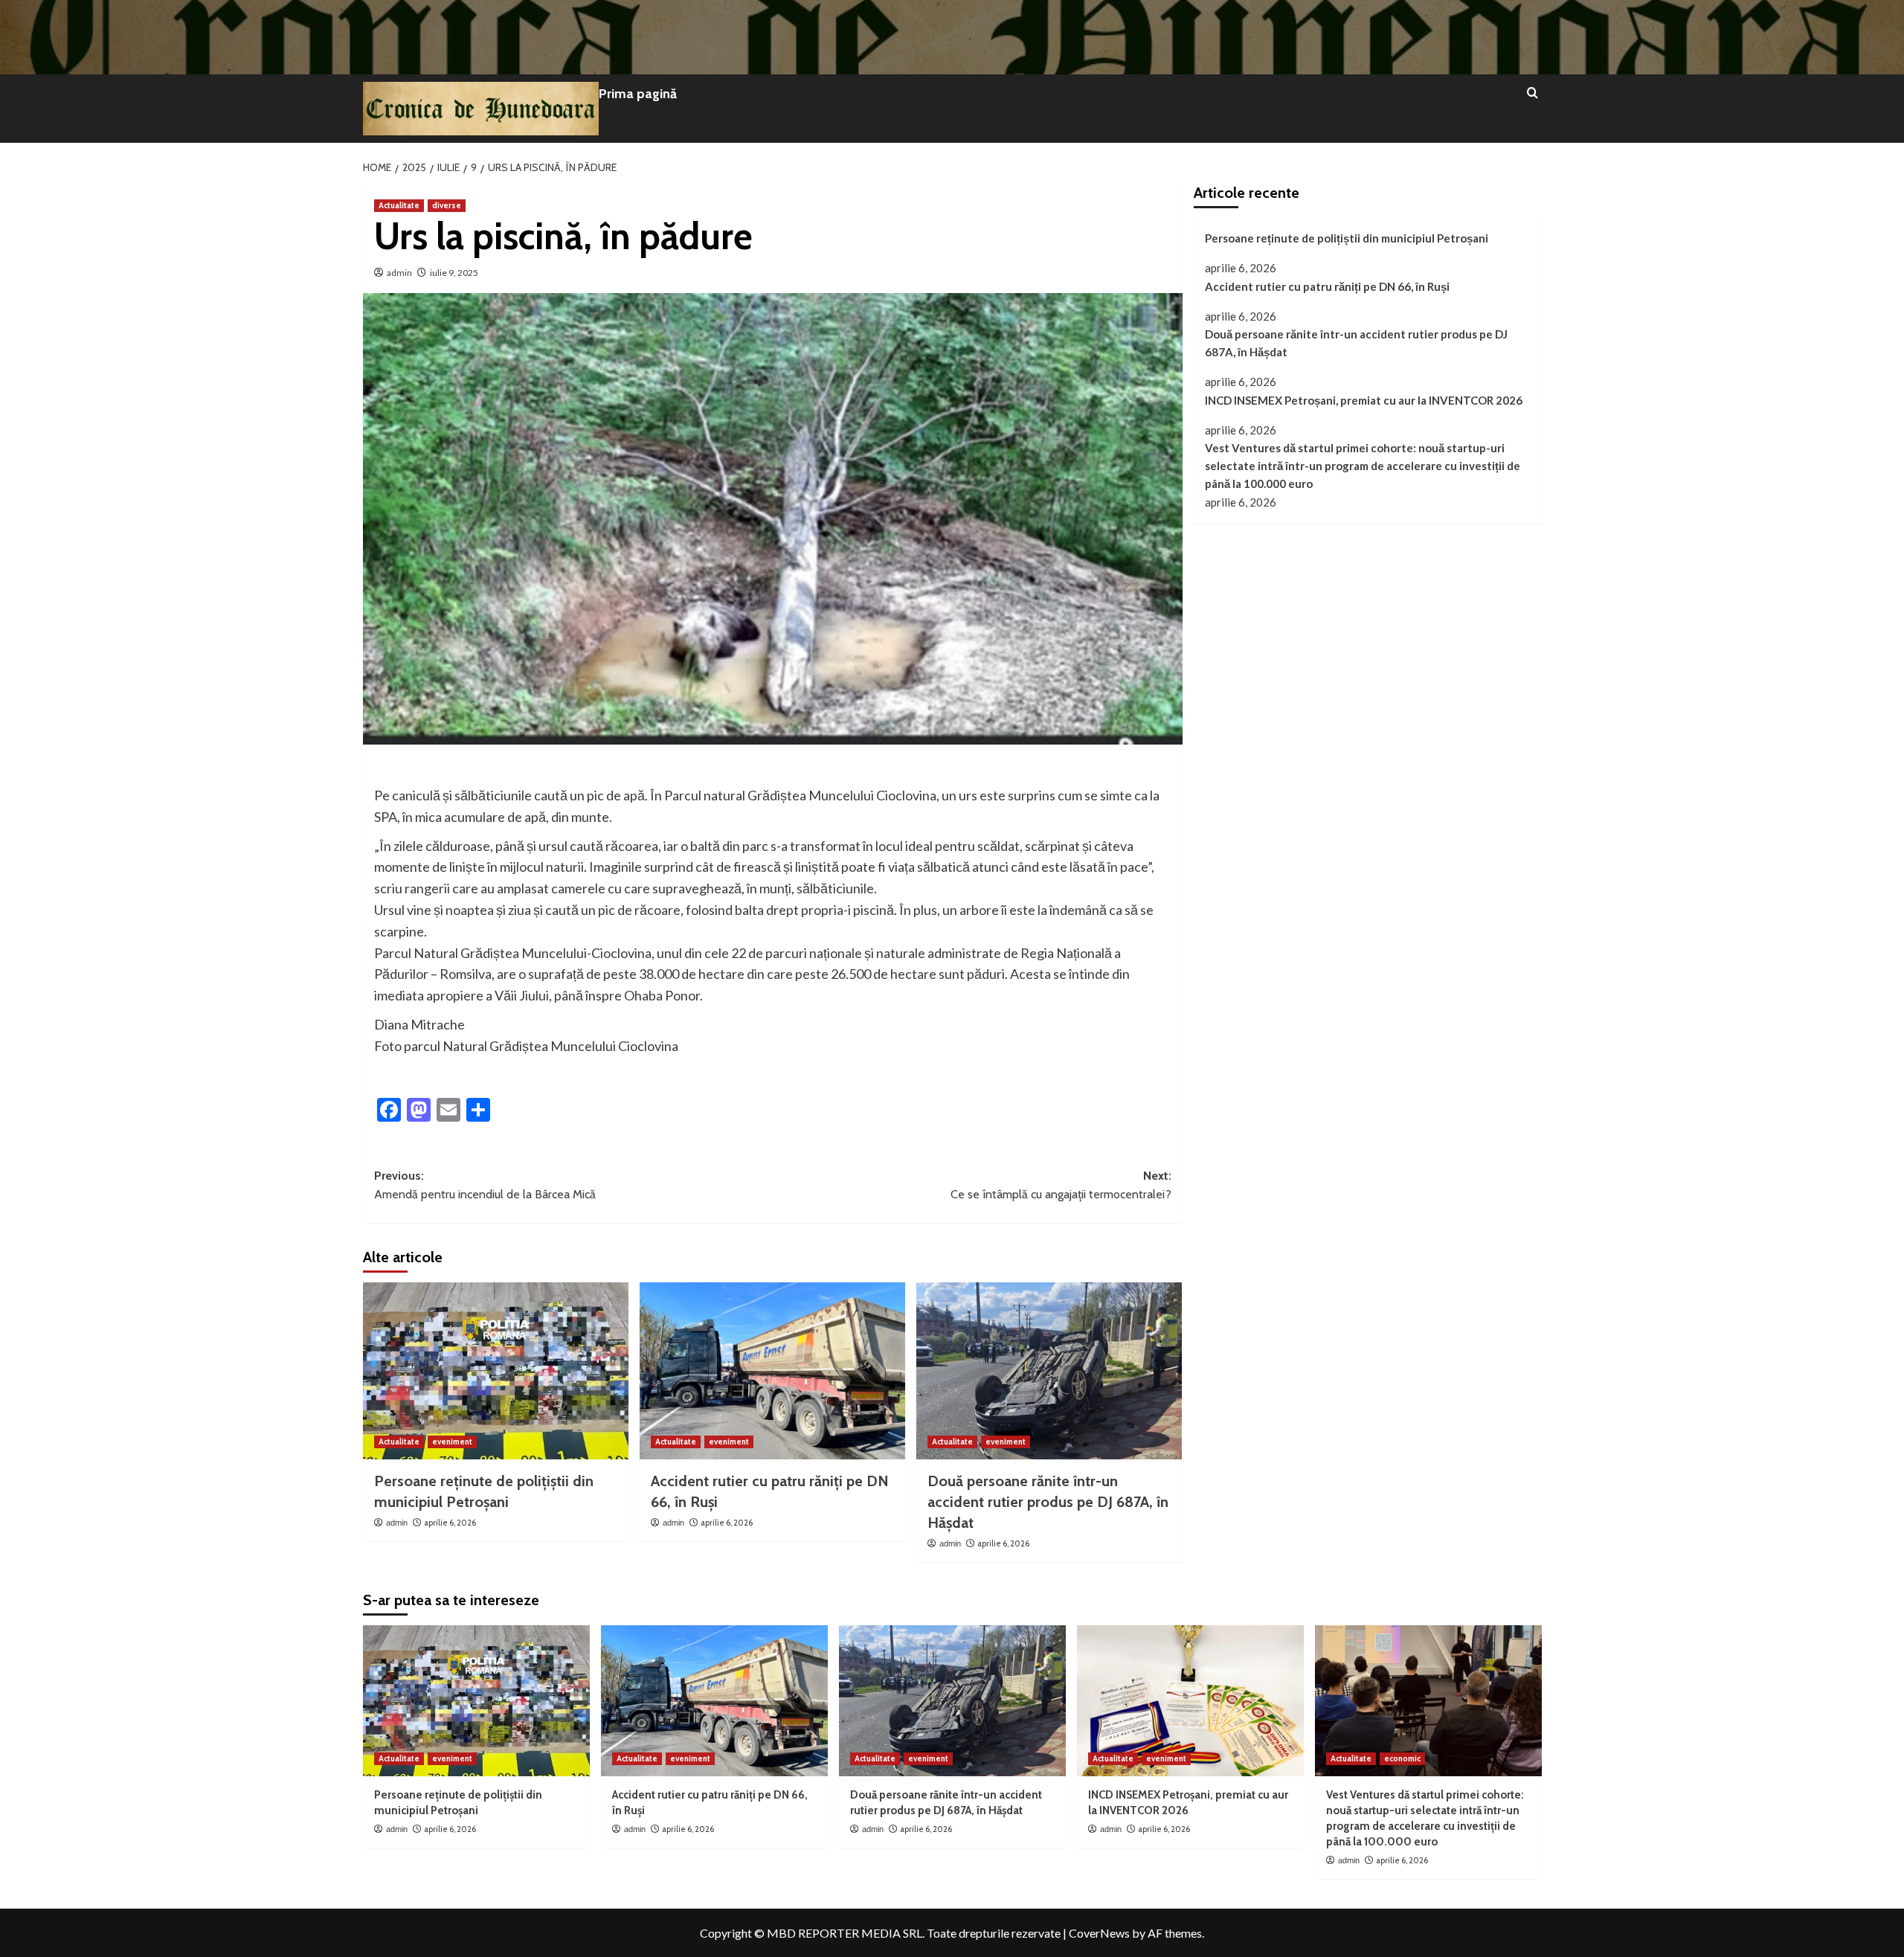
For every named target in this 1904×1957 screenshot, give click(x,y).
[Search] (1532, 93)
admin (399, 273)
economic (1402, 1758)
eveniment (452, 1442)
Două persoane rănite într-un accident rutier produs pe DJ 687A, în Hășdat (1048, 1502)
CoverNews (1099, 1933)
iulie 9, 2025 (454, 273)
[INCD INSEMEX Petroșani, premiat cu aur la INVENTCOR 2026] (1190, 1701)
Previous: (485, 1185)
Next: (1061, 1185)
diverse (447, 205)
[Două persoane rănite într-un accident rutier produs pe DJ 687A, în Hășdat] (1049, 1371)
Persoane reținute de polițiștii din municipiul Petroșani (1347, 238)
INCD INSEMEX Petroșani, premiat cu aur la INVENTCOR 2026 (1364, 400)
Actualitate (399, 205)
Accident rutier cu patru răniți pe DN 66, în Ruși (1327, 286)
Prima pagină (638, 94)
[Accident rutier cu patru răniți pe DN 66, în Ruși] (772, 1371)
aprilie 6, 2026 (450, 1523)
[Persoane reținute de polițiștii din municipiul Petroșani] (496, 1371)
